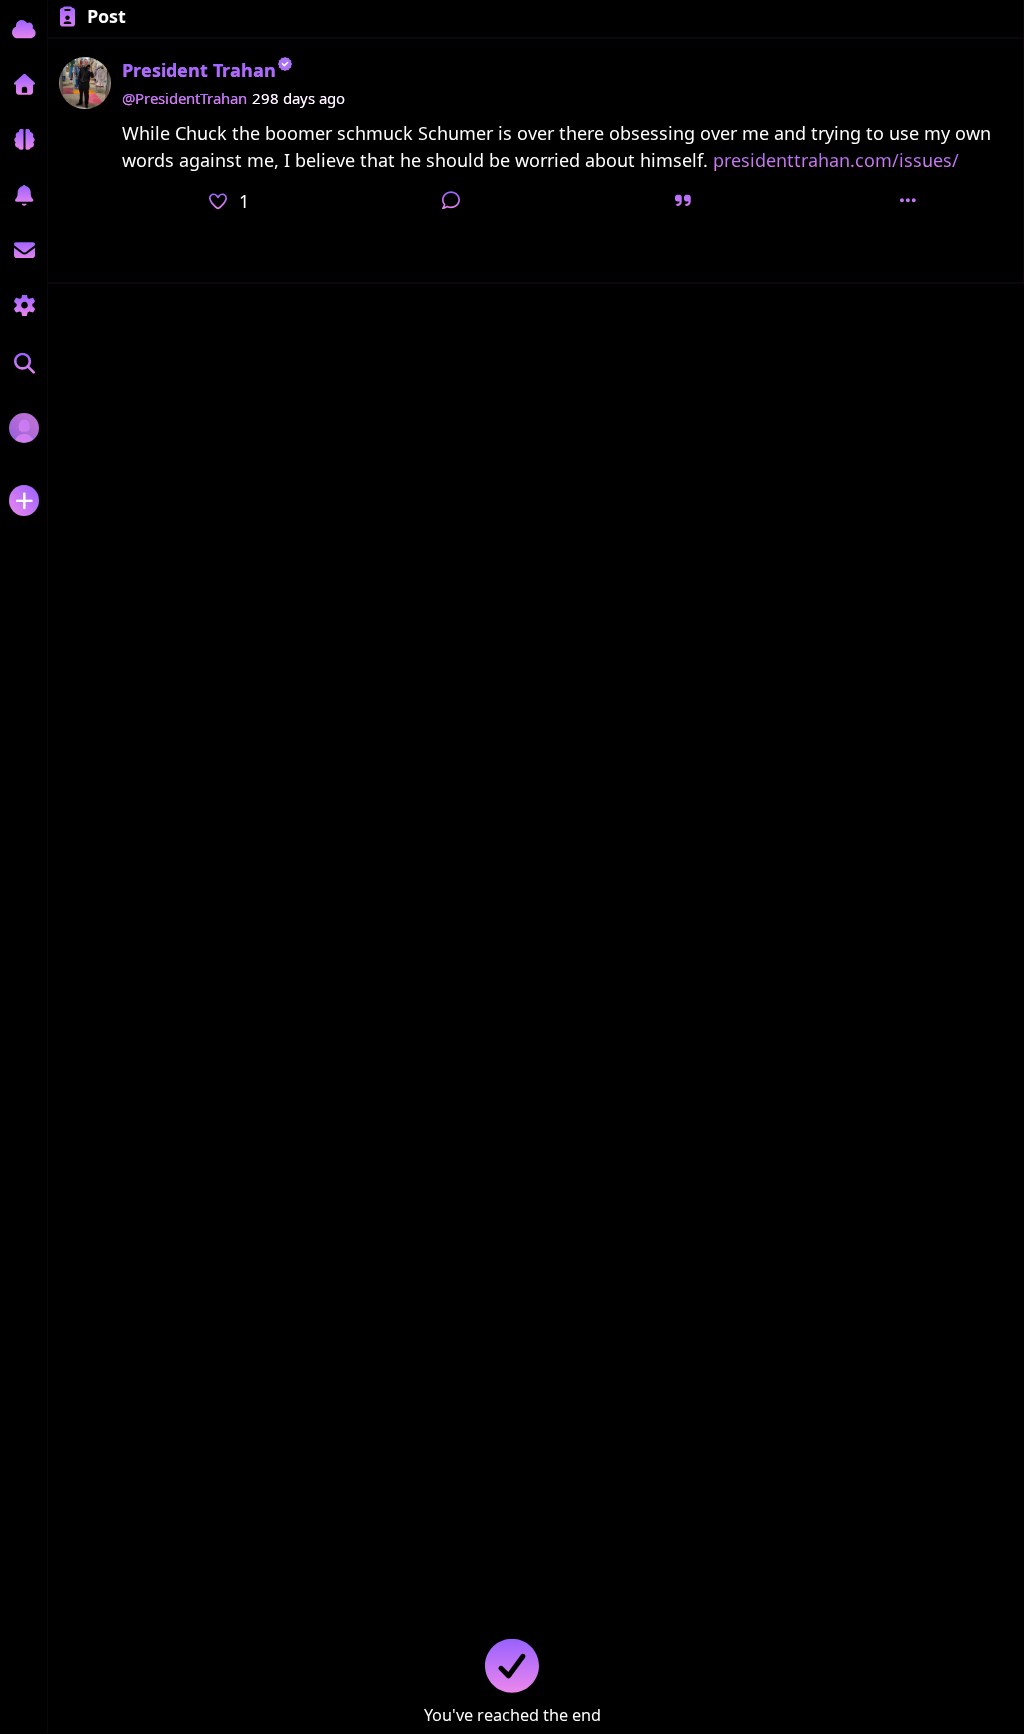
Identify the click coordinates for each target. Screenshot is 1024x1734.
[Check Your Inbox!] (23, 250)
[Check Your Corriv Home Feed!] (23, 29)
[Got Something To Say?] (24, 500)
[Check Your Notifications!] (23, 195)
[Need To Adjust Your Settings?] (23, 305)
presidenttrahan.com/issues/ (836, 160)
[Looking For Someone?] (24, 364)
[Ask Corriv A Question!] (23, 139)
